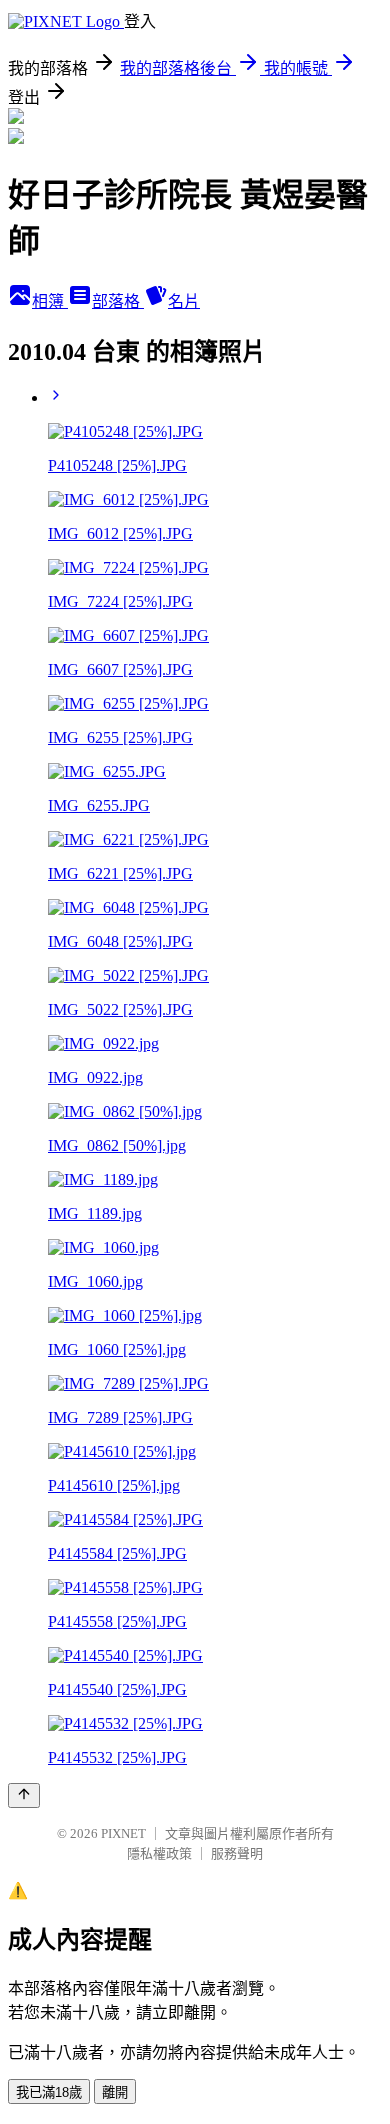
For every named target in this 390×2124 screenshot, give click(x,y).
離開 (115, 2092)
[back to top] (24, 1795)
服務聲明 (237, 1853)
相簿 (50, 301)
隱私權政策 (159, 1853)
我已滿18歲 (49, 2092)
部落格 (118, 301)
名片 (184, 301)
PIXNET (123, 1833)
